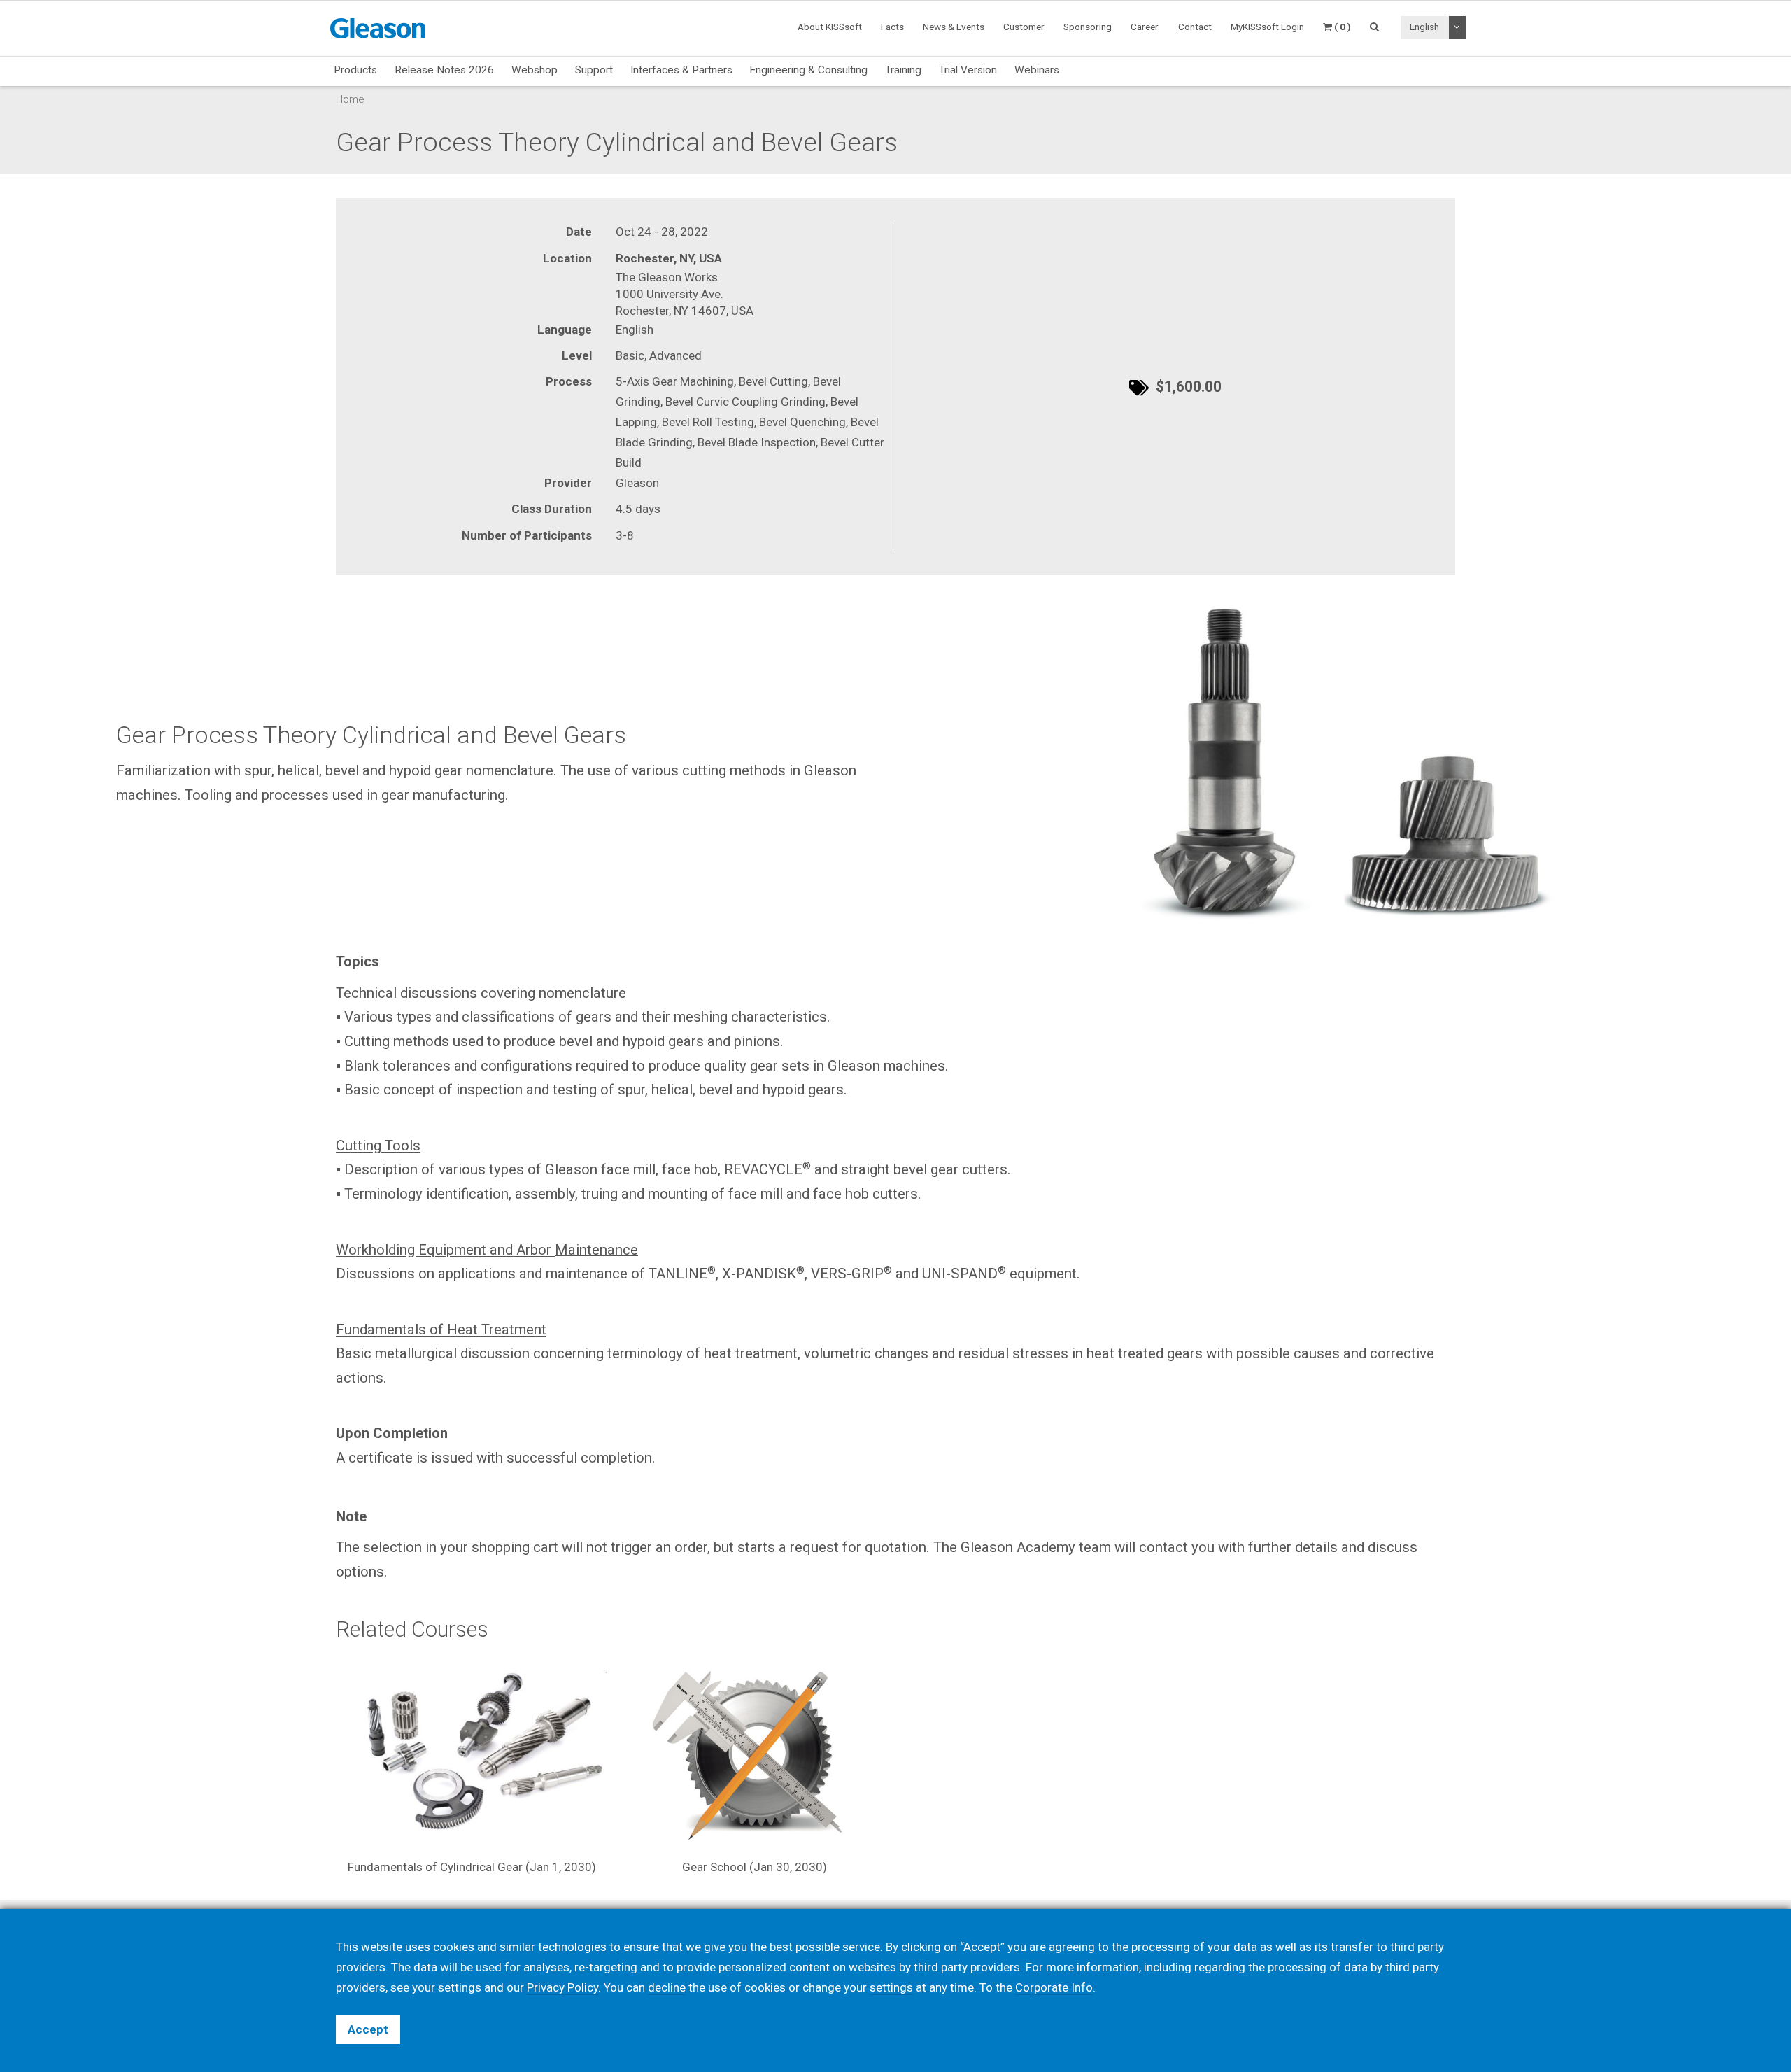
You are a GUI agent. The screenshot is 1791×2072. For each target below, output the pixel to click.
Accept (368, 2029)
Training (903, 70)
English (1424, 27)
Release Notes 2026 (444, 70)
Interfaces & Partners (681, 70)
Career (1145, 27)
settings (891, 1987)
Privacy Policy (562, 1987)
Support (594, 70)
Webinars (1037, 70)
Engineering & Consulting (808, 70)
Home (350, 99)
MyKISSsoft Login (1267, 27)
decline (667, 1987)
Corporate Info (1054, 1987)
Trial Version (968, 70)
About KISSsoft (830, 27)
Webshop (535, 70)
